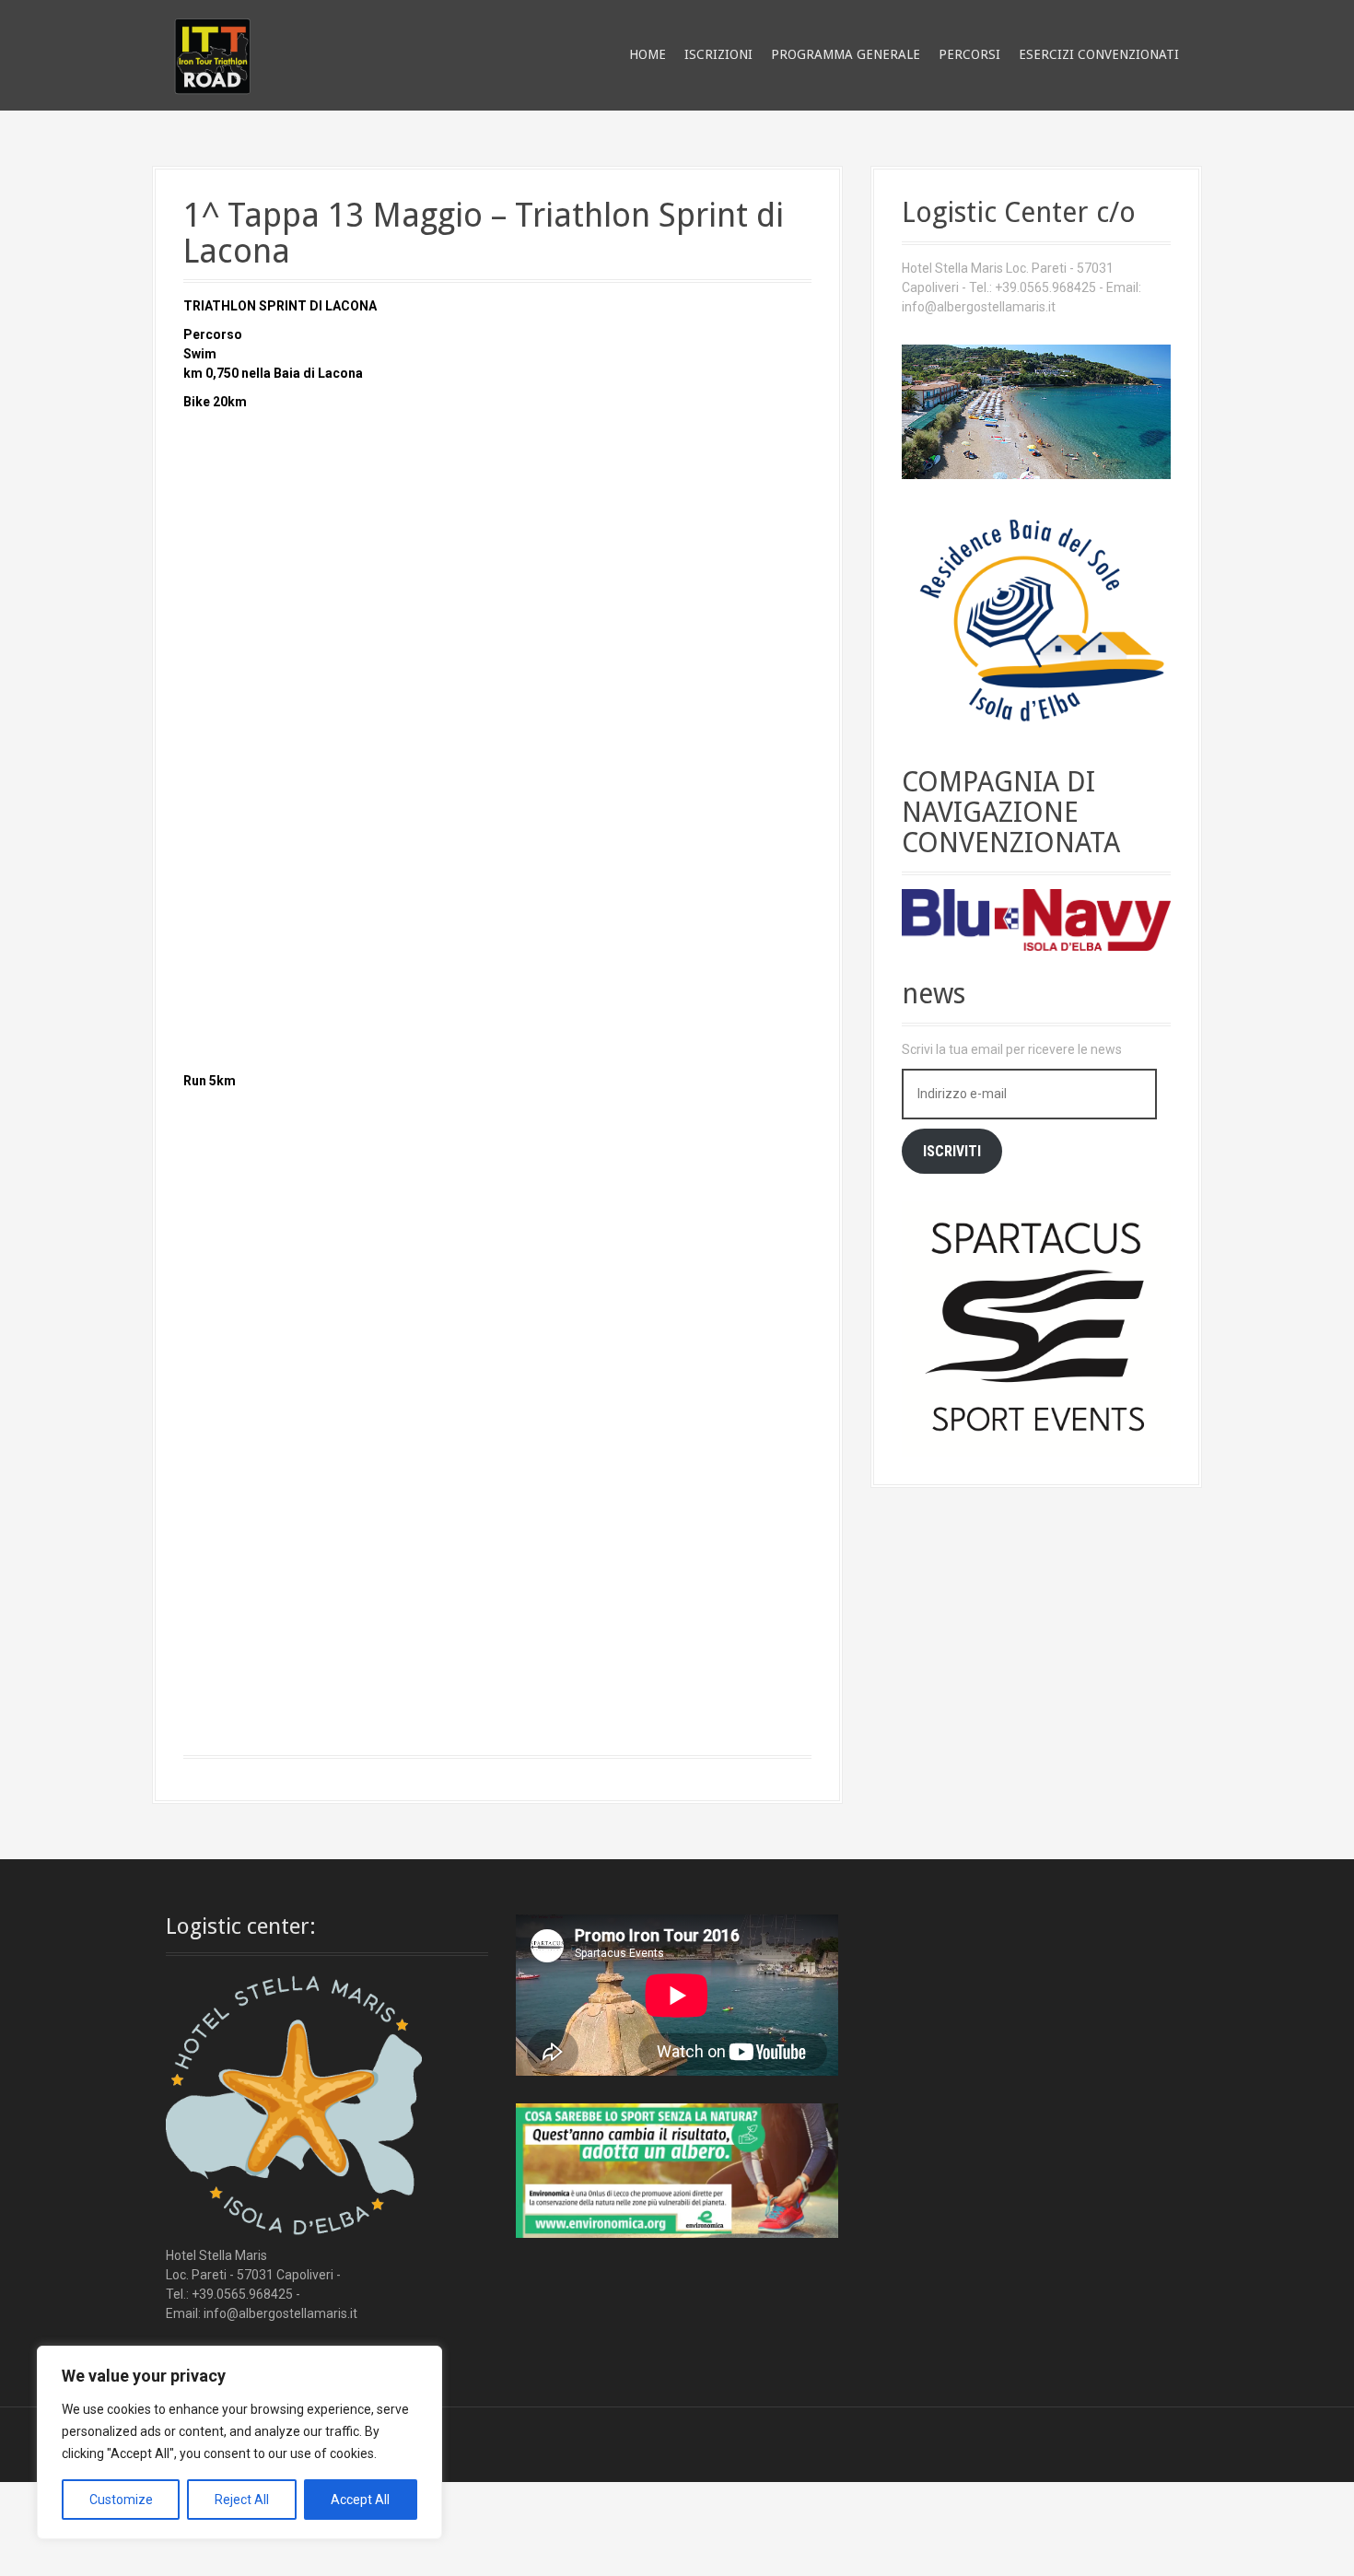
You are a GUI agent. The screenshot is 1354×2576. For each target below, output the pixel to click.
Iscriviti (952, 1151)
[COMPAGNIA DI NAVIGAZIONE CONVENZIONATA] (1036, 919)
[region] (239, 2442)
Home (648, 54)
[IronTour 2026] (212, 53)
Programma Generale (846, 54)
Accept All (360, 2500)
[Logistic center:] (294, 2107)
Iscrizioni (718, 54)
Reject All (242, 2500)
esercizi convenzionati (1099, 54)
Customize (121, 2500)
